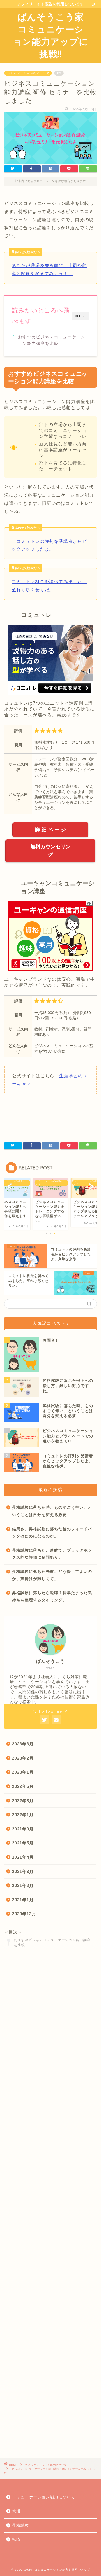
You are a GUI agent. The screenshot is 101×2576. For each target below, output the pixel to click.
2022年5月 (23, 1786)
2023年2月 (23, 1758)
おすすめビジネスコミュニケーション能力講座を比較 (52, 340)
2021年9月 (23, 1829)
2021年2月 (23, 1885)
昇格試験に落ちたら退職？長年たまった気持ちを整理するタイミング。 (52, 1597)
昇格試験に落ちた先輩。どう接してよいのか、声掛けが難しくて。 (52, 1575)
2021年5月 (23, 1843)
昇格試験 (20, 2525)
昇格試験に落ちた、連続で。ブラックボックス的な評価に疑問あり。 (52, 1554)
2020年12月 (24, 1914)
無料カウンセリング (50, 851)
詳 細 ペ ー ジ (50, 830)
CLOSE (81, 316)
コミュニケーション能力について (28, 73)
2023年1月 (23, 1772)
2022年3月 (23, 1801)
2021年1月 (23, 1900)
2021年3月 (23, 1871)
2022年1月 (23, 1815)
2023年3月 (23, 1744)
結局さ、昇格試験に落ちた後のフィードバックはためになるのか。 (52, 1533)
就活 (16, 2511)
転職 (16, 2539)
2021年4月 (23, 1857)
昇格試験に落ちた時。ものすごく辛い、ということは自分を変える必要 (52, 1511)
